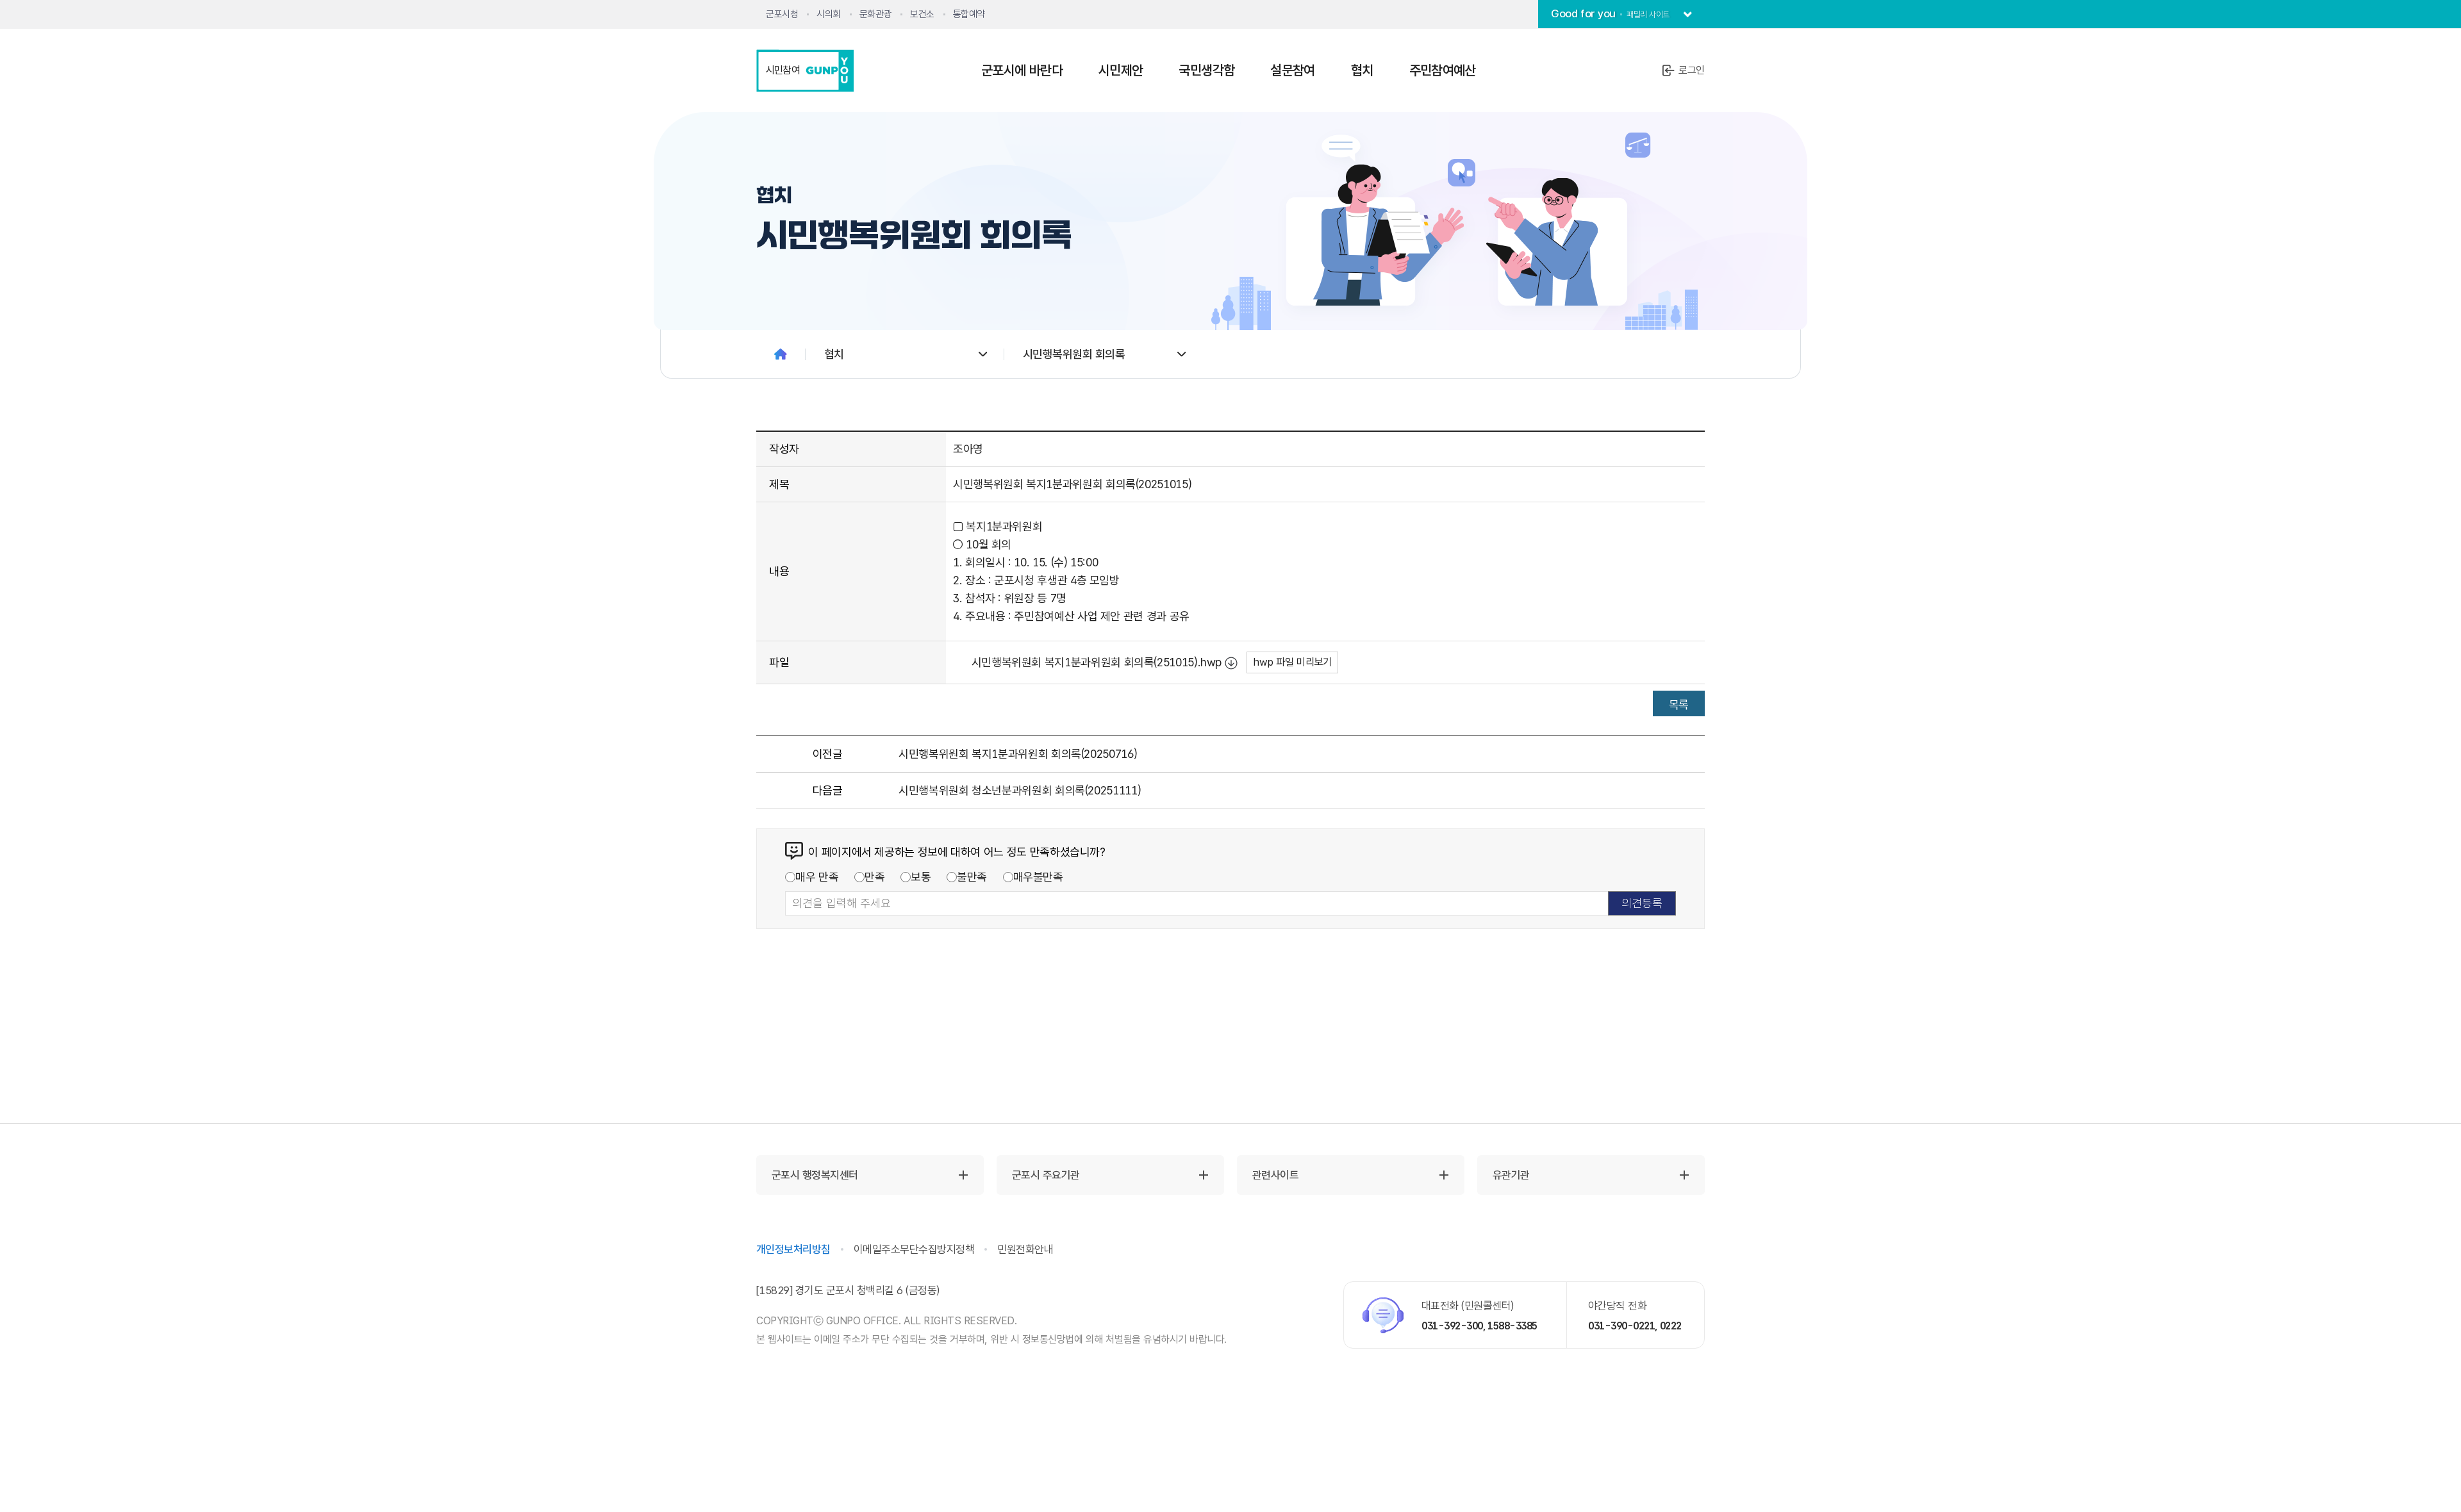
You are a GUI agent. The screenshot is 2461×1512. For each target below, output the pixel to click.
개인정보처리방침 (793, 1249)
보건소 (922, 14)
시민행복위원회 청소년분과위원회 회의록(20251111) (1020, 790)
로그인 (1692, 70)
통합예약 (969, 14)
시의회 (829, 14)
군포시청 (782, 14)
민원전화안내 (1025, 1249)
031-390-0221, (1623, 1326)
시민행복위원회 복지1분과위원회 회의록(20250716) (1018, 754)
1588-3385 (1512, 1326)
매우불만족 (1038, 877)
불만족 (972, 877)
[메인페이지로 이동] (781, 354)
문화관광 (875, 14)
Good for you (1610, 13)
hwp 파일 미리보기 (1292, 662)
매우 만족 (817, 877)
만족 (874, 877)
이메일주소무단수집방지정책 (914, 1249)
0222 (1671, 1326)
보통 (921, 877)
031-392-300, (1454, 1326)
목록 (1679, 704)
